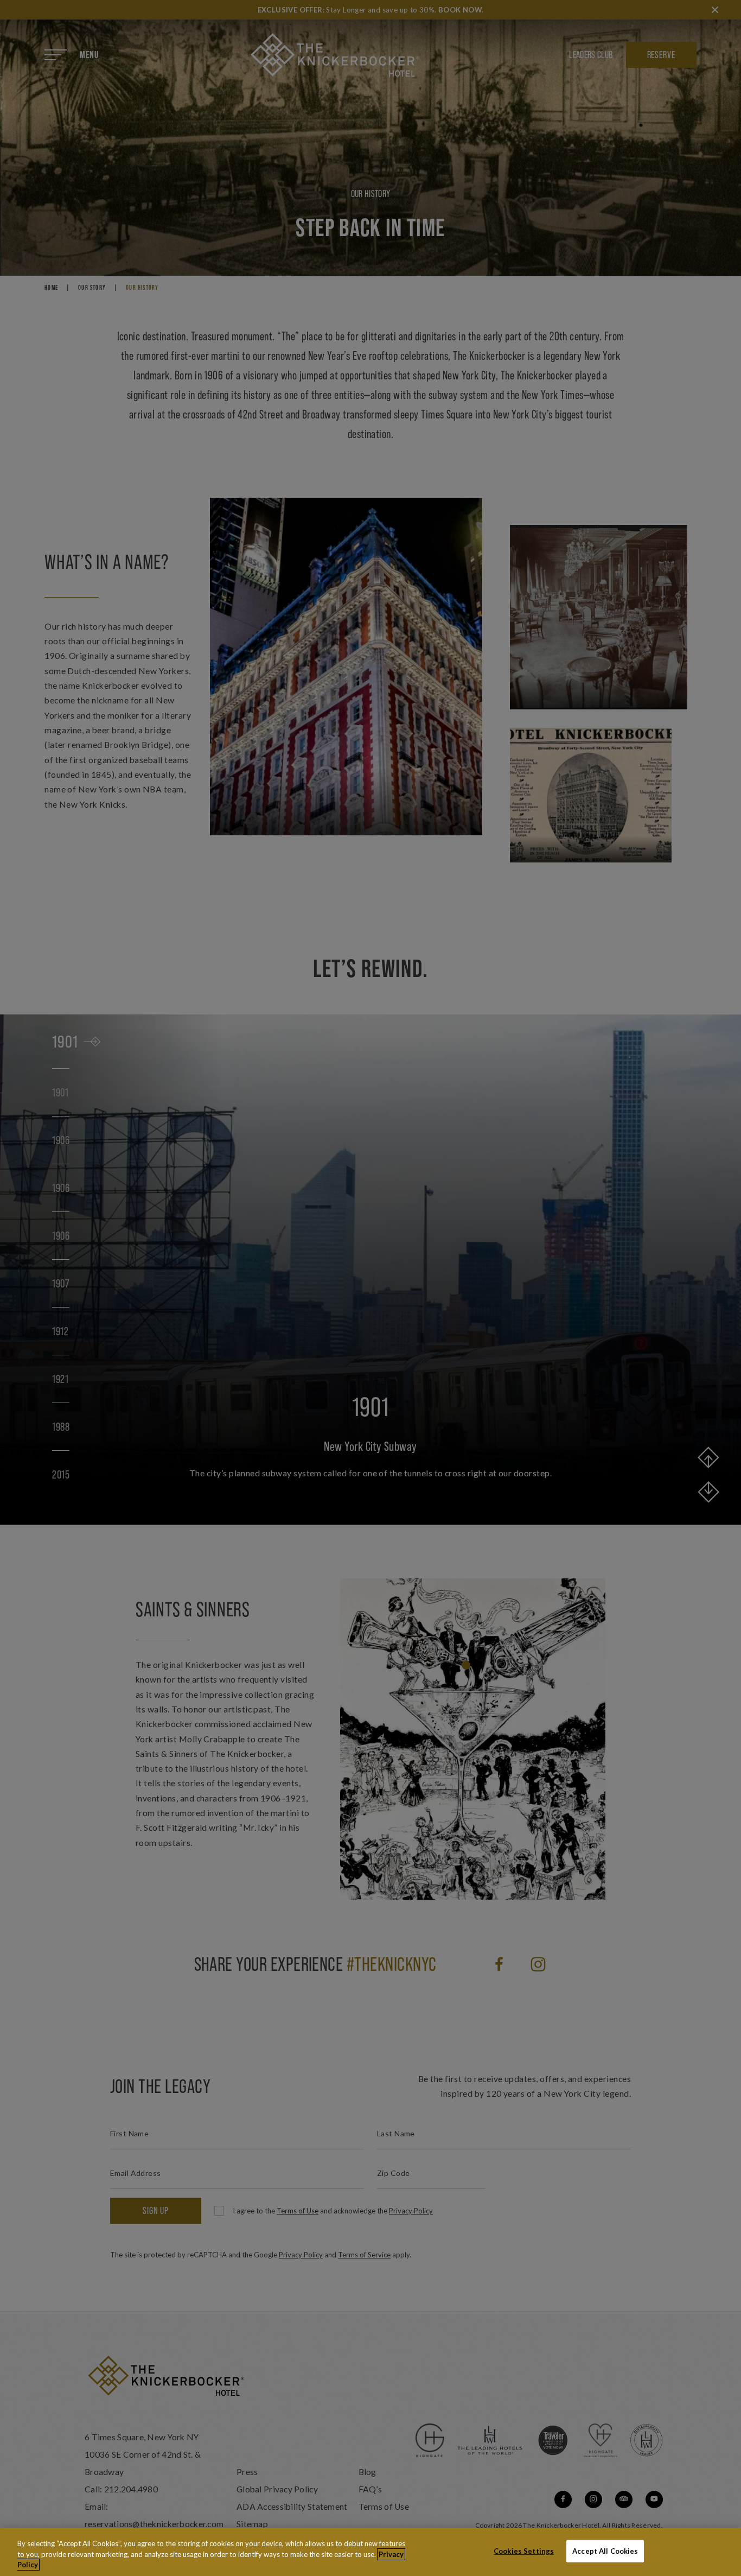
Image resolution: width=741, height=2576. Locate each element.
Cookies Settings (524, 2550)
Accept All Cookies (605, 2550)
